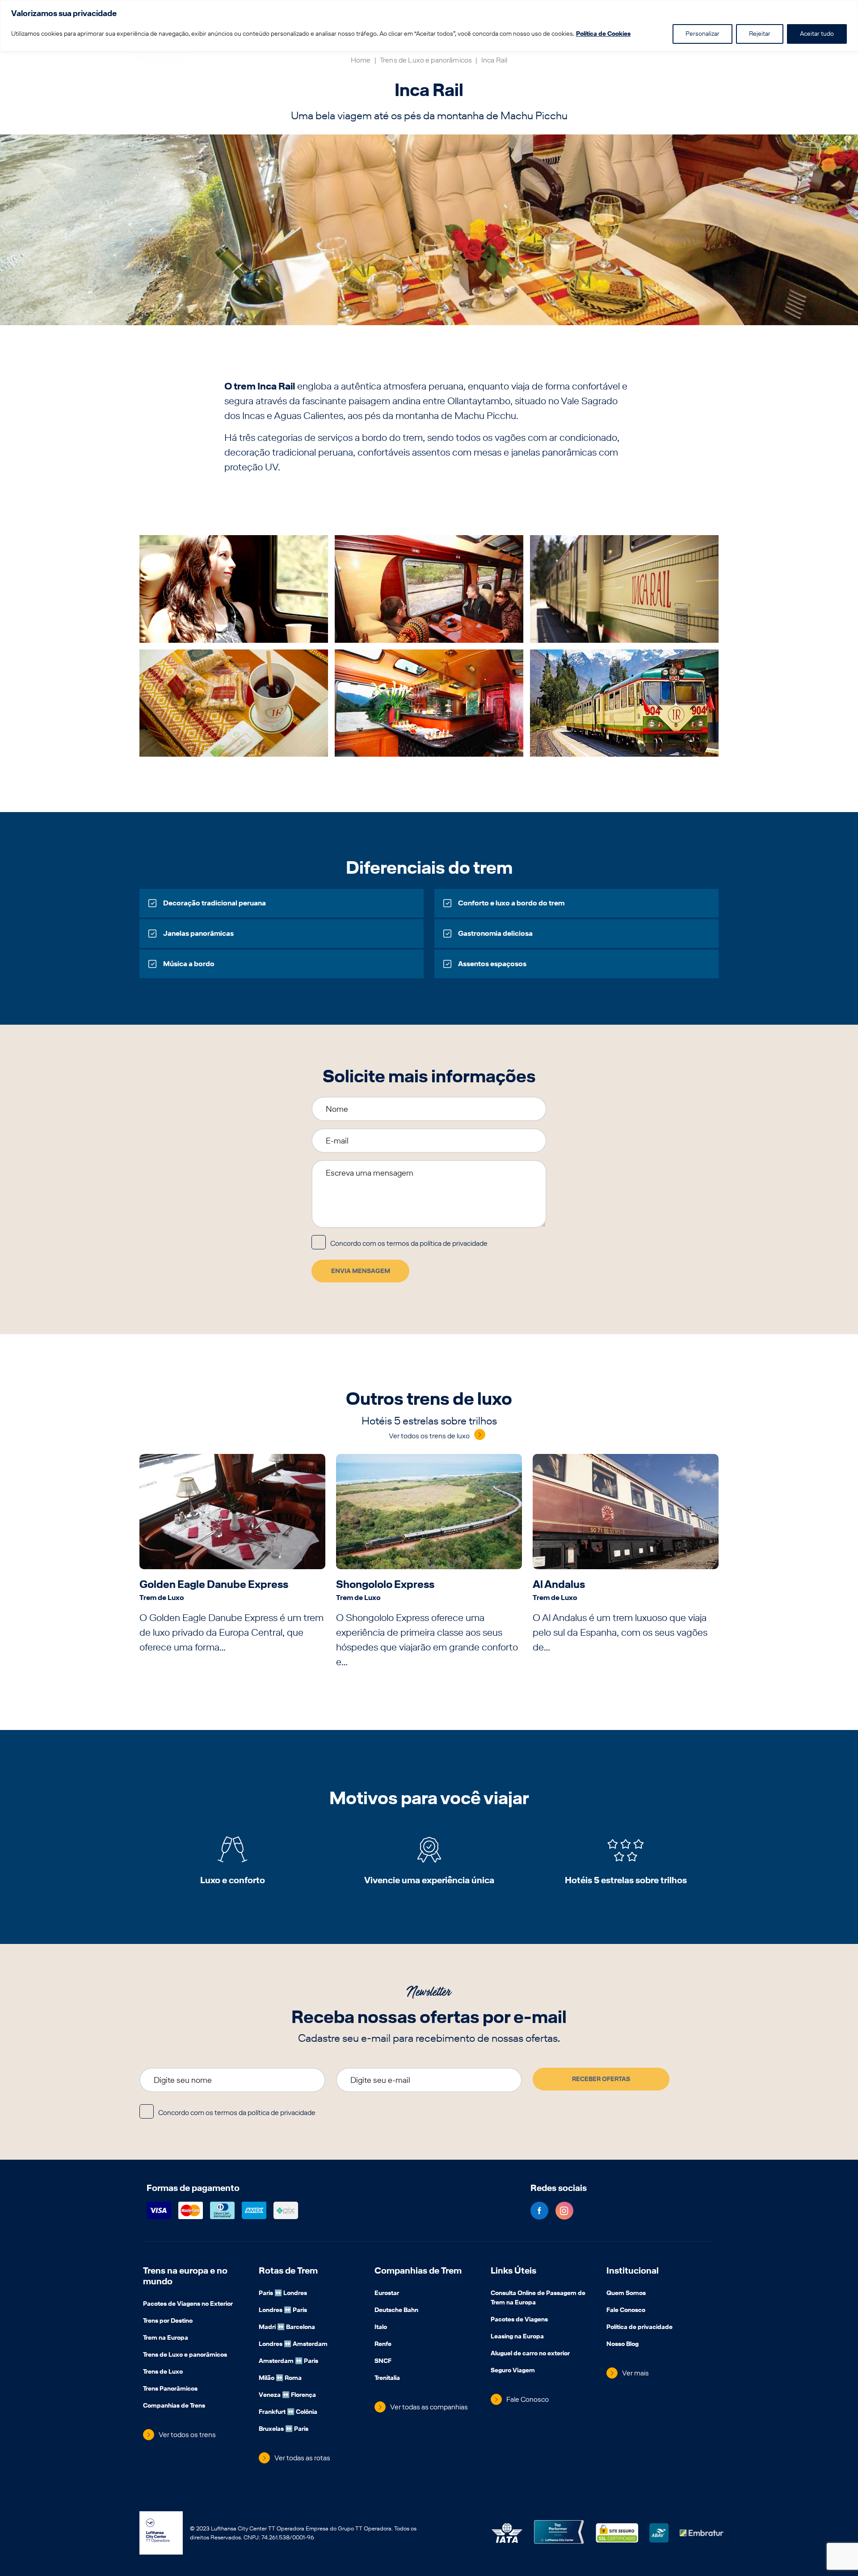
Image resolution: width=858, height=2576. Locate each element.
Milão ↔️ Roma (280, 2379)
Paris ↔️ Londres (283, 2294)
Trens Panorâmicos (170, 2389)
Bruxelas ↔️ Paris (284, 2429)
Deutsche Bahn (396, 2311)
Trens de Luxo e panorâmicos (426, 60)
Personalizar (702, 34)
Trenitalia (387, 2379)
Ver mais (635, 2373)
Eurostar (387, 2294)
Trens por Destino (168, 2321)
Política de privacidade (639, 2328)
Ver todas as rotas (302, 2458)
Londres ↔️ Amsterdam (293, 2345)
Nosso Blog (622, 2345)
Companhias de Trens (174, 2406)
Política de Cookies (603, 34)
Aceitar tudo (817, 34)
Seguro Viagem (513, 2371)
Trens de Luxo (163, 2372)
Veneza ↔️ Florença (287, 2396)
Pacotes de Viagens (519, 2320)
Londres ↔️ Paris (283, 2311)
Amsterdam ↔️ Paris (288, 2362)
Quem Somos (626, 2294)
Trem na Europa (166, 2338)
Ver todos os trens (187, 2435)
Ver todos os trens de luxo (429, 1436)
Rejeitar (760, 34)
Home (361, 60)
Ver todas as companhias (429, 2407)
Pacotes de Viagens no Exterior (188, 2304)
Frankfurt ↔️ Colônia (288, 2413)
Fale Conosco (528, 2399)
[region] (429, 26)
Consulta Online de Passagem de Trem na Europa (538, 2298)
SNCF (383, 2362)
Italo (381, 2328)
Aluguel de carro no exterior (530, 2354)
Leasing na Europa (517, 2337)
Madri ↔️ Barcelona (287, 2328)
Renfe (383, 2345)
